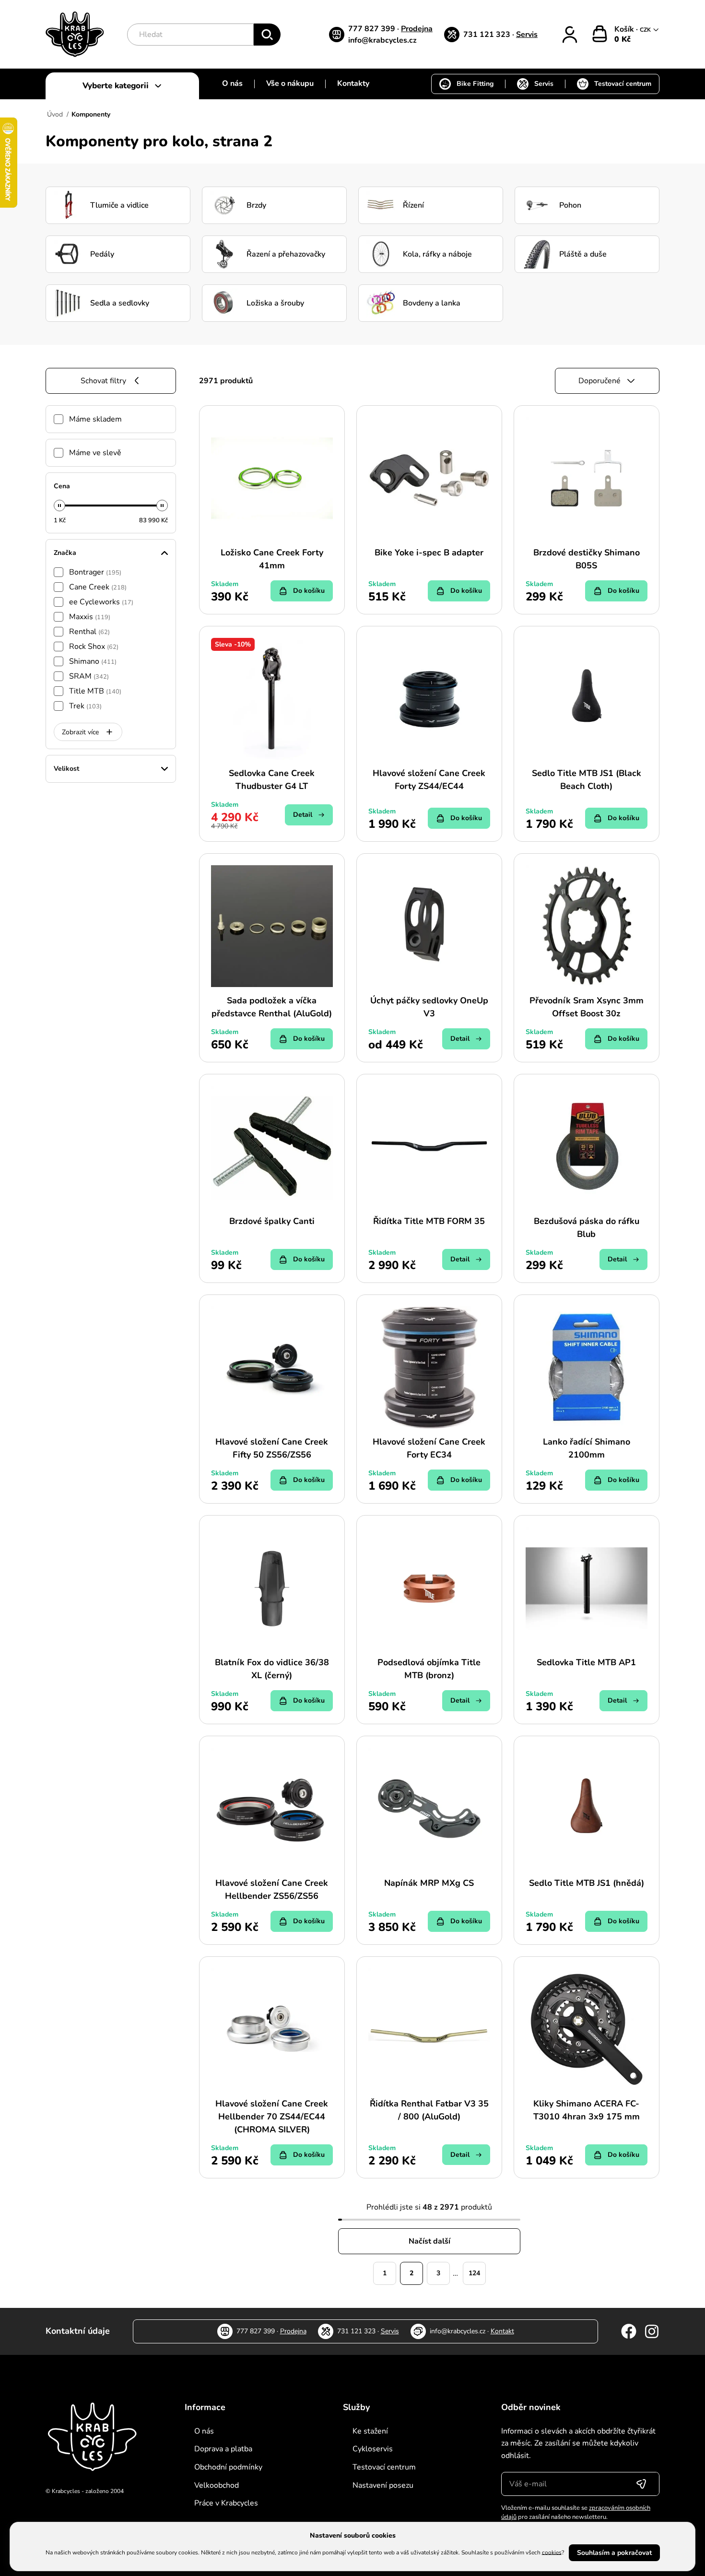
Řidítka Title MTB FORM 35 (429, 1221)
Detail (303, 815)
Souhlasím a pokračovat (614, 2553)
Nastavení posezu (383, 2485)
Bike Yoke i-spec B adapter (429, 553)
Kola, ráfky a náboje (437, 254)
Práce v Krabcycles (226, 2503)
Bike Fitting (475, 84)
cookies (552, 2552)
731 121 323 (488, 35)
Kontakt (502, 2331)
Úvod (55, 114)
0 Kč (623, 39)
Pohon (570, 205)
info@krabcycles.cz (382, 40)
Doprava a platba (223, 2449)
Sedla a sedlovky (120, 303)
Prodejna (417, 29)
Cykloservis (373, 2449)
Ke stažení (370, 2431)
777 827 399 (373, 29)
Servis (527, 35)
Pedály (102, 254)
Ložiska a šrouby (275, 303)
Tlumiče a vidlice (119, 205)
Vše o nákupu (290, 83)
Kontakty (353, 83)
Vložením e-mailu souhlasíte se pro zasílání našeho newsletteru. (576, 2513)
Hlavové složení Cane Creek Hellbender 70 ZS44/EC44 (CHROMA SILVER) (272, 2117)
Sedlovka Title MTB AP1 (586, 1662)
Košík (625, 29)
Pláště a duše (583, 254)
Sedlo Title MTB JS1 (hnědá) (587, 1883)
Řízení (413, 205)
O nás (232, 83)
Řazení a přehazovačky (286, 254)
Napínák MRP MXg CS (429, 1883)
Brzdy (256, 205)
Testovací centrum (623, 84)
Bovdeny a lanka (432, 303)
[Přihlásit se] (641, 2484)
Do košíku (309, 591)
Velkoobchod (217, 2485)
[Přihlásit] (570, 35)
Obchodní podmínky (228, 2467)
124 (474, 2273)
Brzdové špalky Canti (272, 1221)
